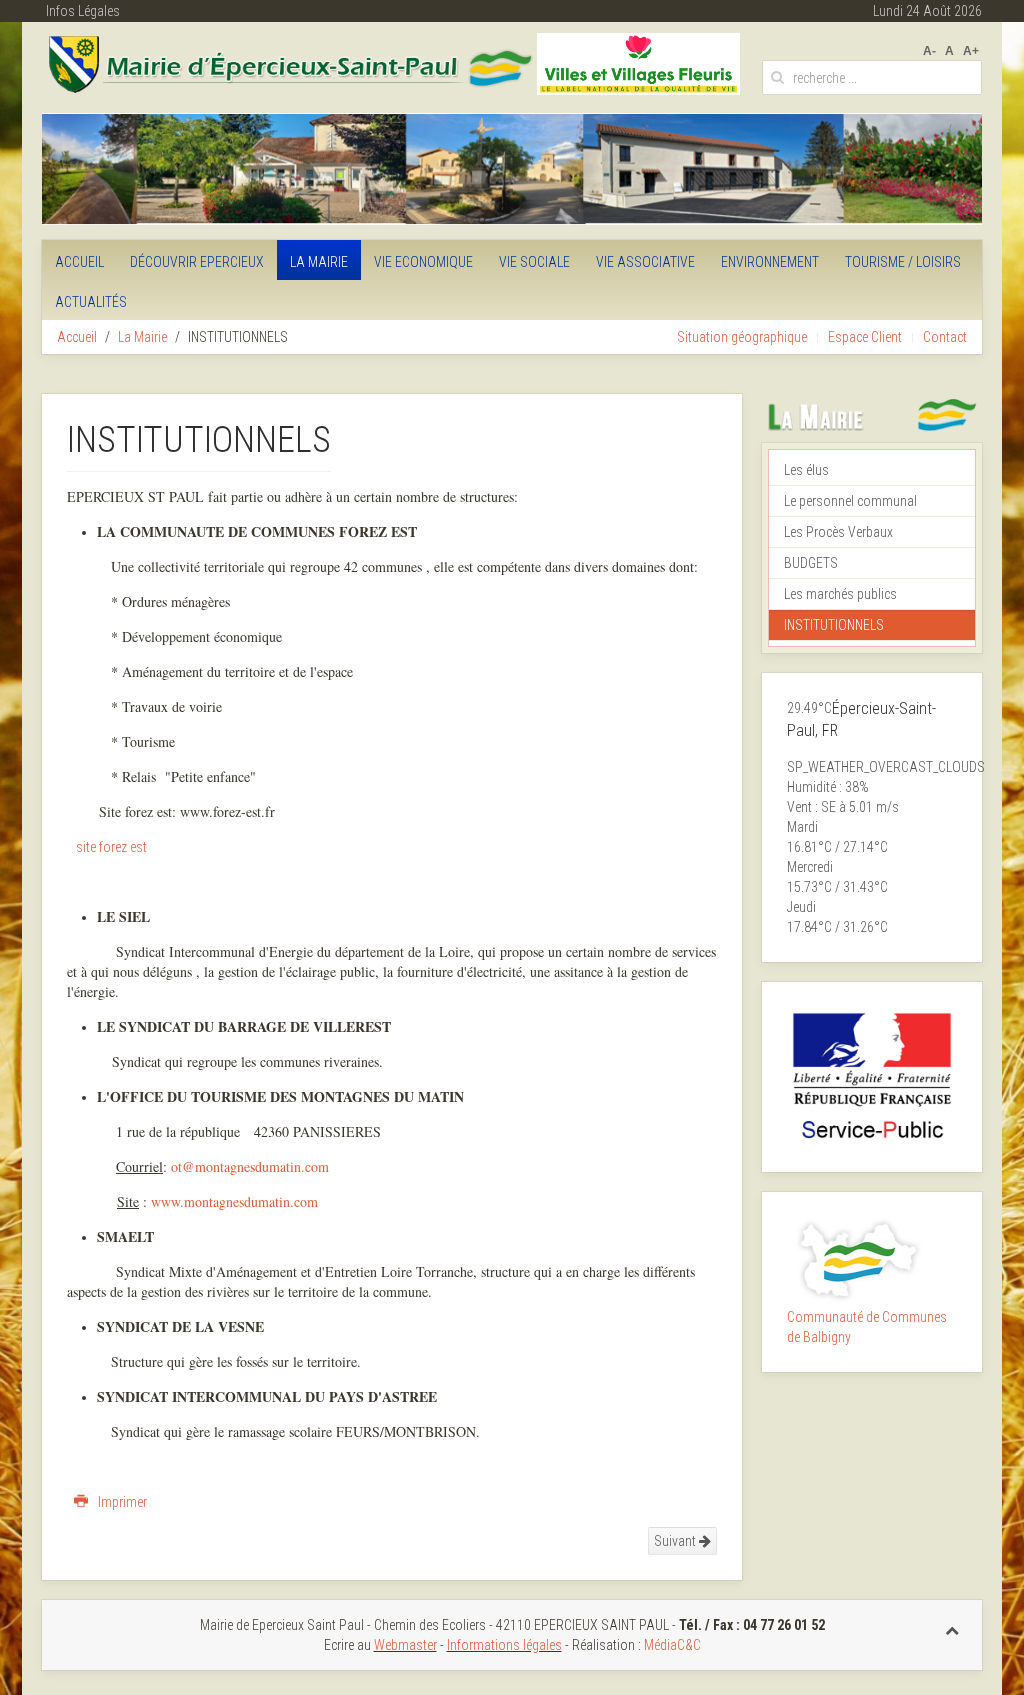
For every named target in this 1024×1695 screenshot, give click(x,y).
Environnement (770, 262)
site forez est (111, 847)
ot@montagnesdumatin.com (250, 1166)
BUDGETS (811, 563)
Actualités (91, 302)
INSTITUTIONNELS (834, 625)
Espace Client (865, 337)
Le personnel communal (850, 501)
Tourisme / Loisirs (903, 262)
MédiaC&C (672, 1645)
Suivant (676, 1541)
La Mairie (319, 262)
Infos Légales (83, 11)
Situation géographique (742, 337)
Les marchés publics (840, 594)
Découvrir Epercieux (197, 262)
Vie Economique (423, 262)
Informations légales (504, 1645)
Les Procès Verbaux (838, 532)
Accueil (79, 262)
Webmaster (405, 1645)
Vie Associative (645, 262)
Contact (945, 337)
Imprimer (121, 1502)
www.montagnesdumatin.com (234, 1201)
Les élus (806, 470)
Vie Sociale (534, 262)
